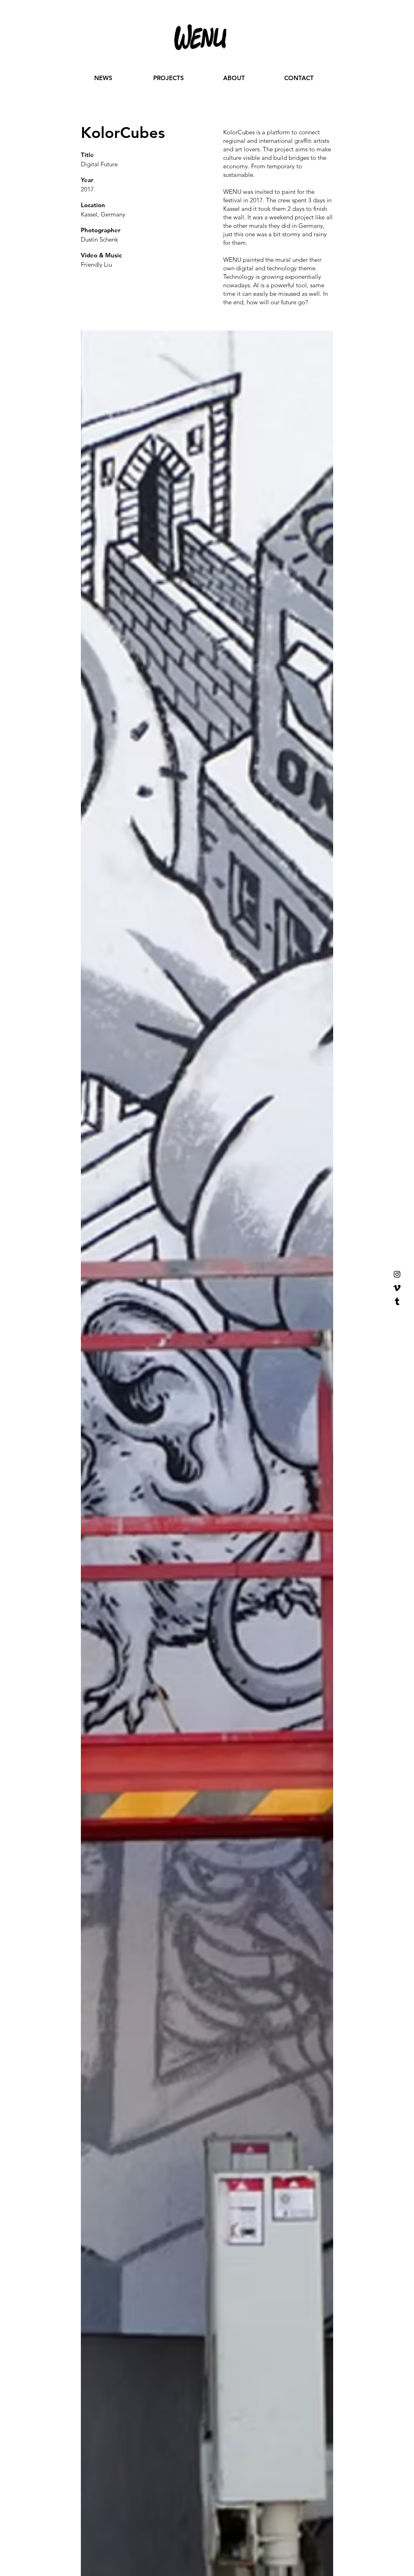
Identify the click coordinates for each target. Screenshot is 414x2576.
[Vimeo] (397, 1288)
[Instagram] (397, 1274)
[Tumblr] (397, 1302)
